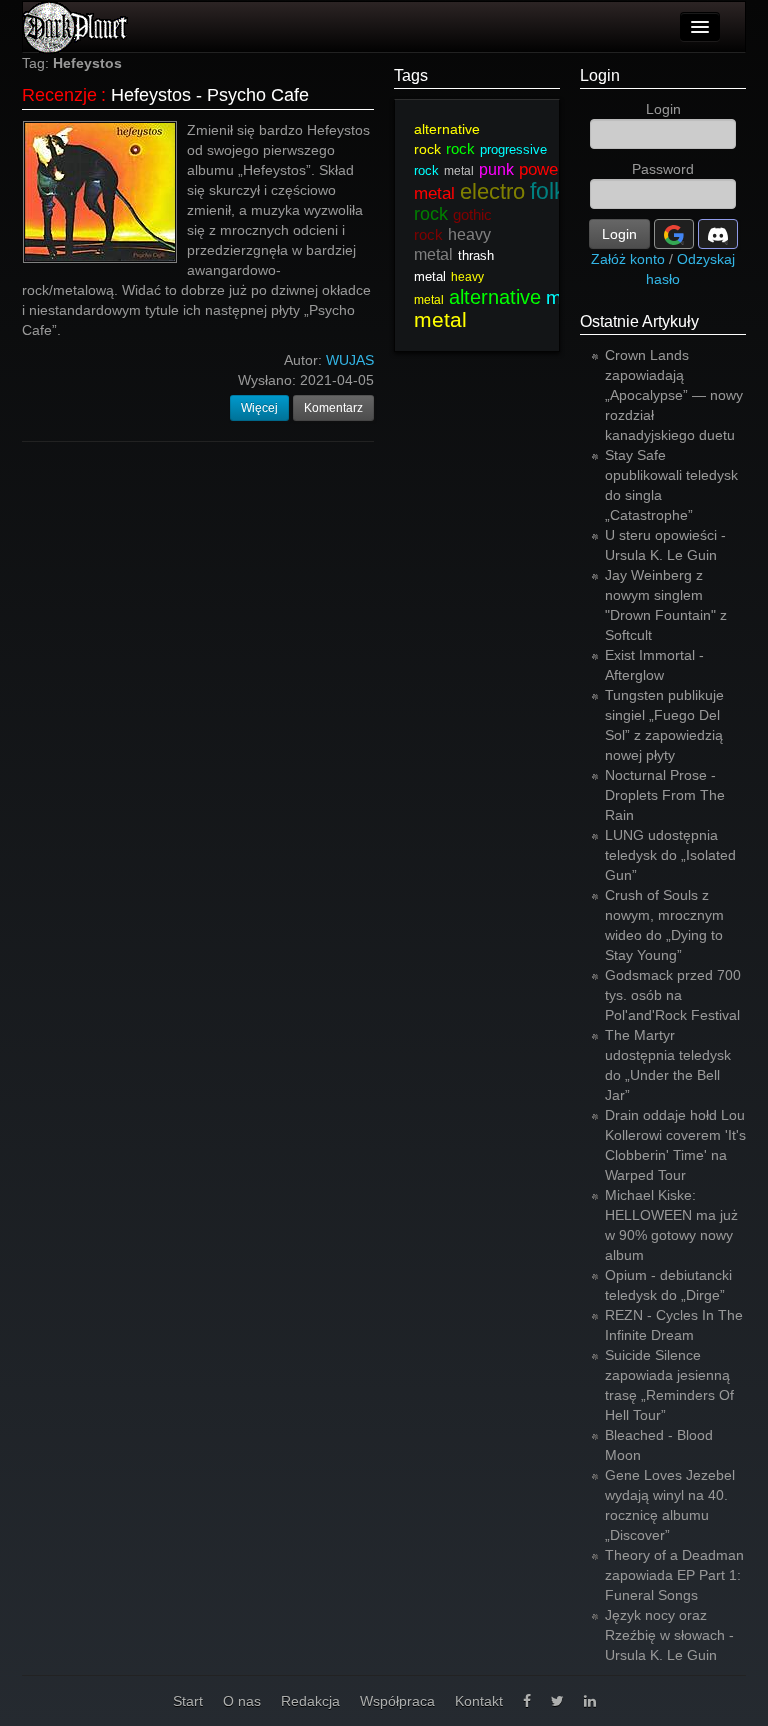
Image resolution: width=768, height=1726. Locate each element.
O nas (242, 1701)
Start (188, 1701)
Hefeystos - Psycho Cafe (210, 95)
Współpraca (397, 1701)
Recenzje (59, 95)
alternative (495, 297)
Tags (411, 75)
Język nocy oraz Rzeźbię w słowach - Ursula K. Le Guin (669, 1635)
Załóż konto (628, 259)
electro (492, 191)
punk (496, 169)
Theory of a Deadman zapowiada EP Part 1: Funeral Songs (674, 1575)
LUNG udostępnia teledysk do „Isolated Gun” (670, 855)
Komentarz (333, 408)
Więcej (259, 408)
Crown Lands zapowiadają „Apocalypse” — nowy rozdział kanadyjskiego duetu (674, 395)
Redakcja (310, 1701)
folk (548, 191)
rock (460, 148)
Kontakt (479, 1701)
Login (600, 75)
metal (459, 171)
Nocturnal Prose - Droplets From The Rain (665, 795)
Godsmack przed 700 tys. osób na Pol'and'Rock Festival (673, 995)
